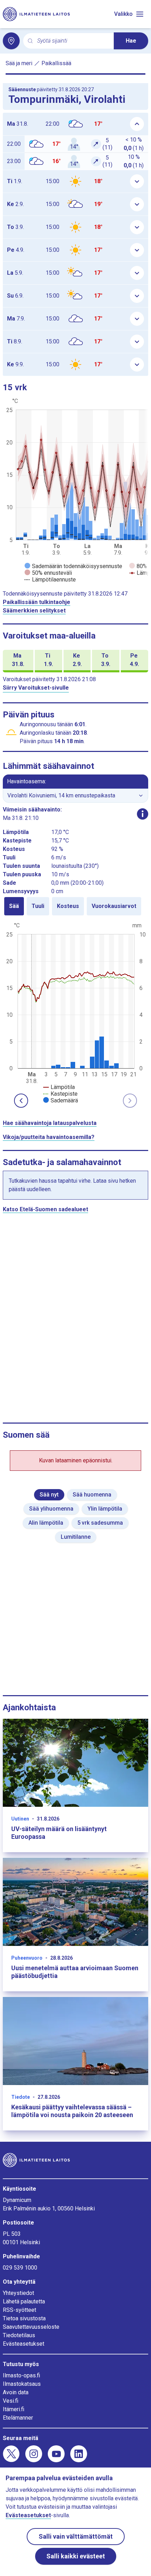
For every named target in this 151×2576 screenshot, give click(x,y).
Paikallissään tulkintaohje (37, 602)
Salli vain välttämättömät (76, 2536)
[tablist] (75, 906)
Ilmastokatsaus (22, 2384)
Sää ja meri (19, 63)
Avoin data (16, 2392)
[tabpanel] (75, 1012)
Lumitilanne (76, 1537)
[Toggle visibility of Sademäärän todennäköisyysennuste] (73, 566)
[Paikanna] (11, 41)
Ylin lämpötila (105, 1509)
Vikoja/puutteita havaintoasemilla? (49, 1137)
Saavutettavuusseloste (31, 2327)
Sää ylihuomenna (51, 1509)
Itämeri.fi (14, 2409)
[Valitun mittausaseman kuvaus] (143, 814)
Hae (131, 41)
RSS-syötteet (19, 2310)
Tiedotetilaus (19, 2335)
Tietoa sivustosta (24, 2318)
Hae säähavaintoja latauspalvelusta (50, 1123)
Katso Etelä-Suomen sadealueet (45, 1209)
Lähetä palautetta (24, 2301)
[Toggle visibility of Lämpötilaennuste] (50, 580)
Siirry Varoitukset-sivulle (36, 688)
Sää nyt (49, 1495)
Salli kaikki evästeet (76, 2556)
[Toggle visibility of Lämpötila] (59, 1087)
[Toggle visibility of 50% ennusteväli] (48, 573)
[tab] (14, 906)
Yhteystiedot (18, 2293)
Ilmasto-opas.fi (21, 2375)
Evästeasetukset (24, 2344)
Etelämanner (18, 2418)
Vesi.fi (11, 2401)
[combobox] (73, 41)
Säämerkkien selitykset (34, 611)
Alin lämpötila (46, 1523)
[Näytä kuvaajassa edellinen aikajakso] (21, 1101)
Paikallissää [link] (56, 63)
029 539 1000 (20, 2268)
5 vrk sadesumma (100, 1523)
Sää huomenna (92, 1495)
